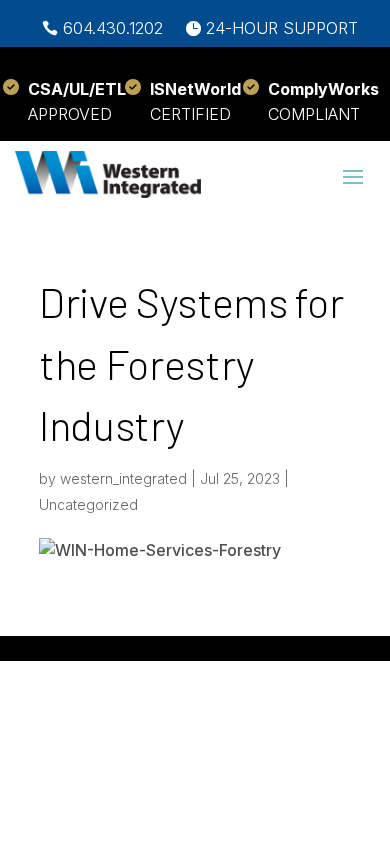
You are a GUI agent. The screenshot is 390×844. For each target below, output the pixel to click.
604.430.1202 (113, 28)
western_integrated (123, 478)
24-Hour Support (282, 28)
